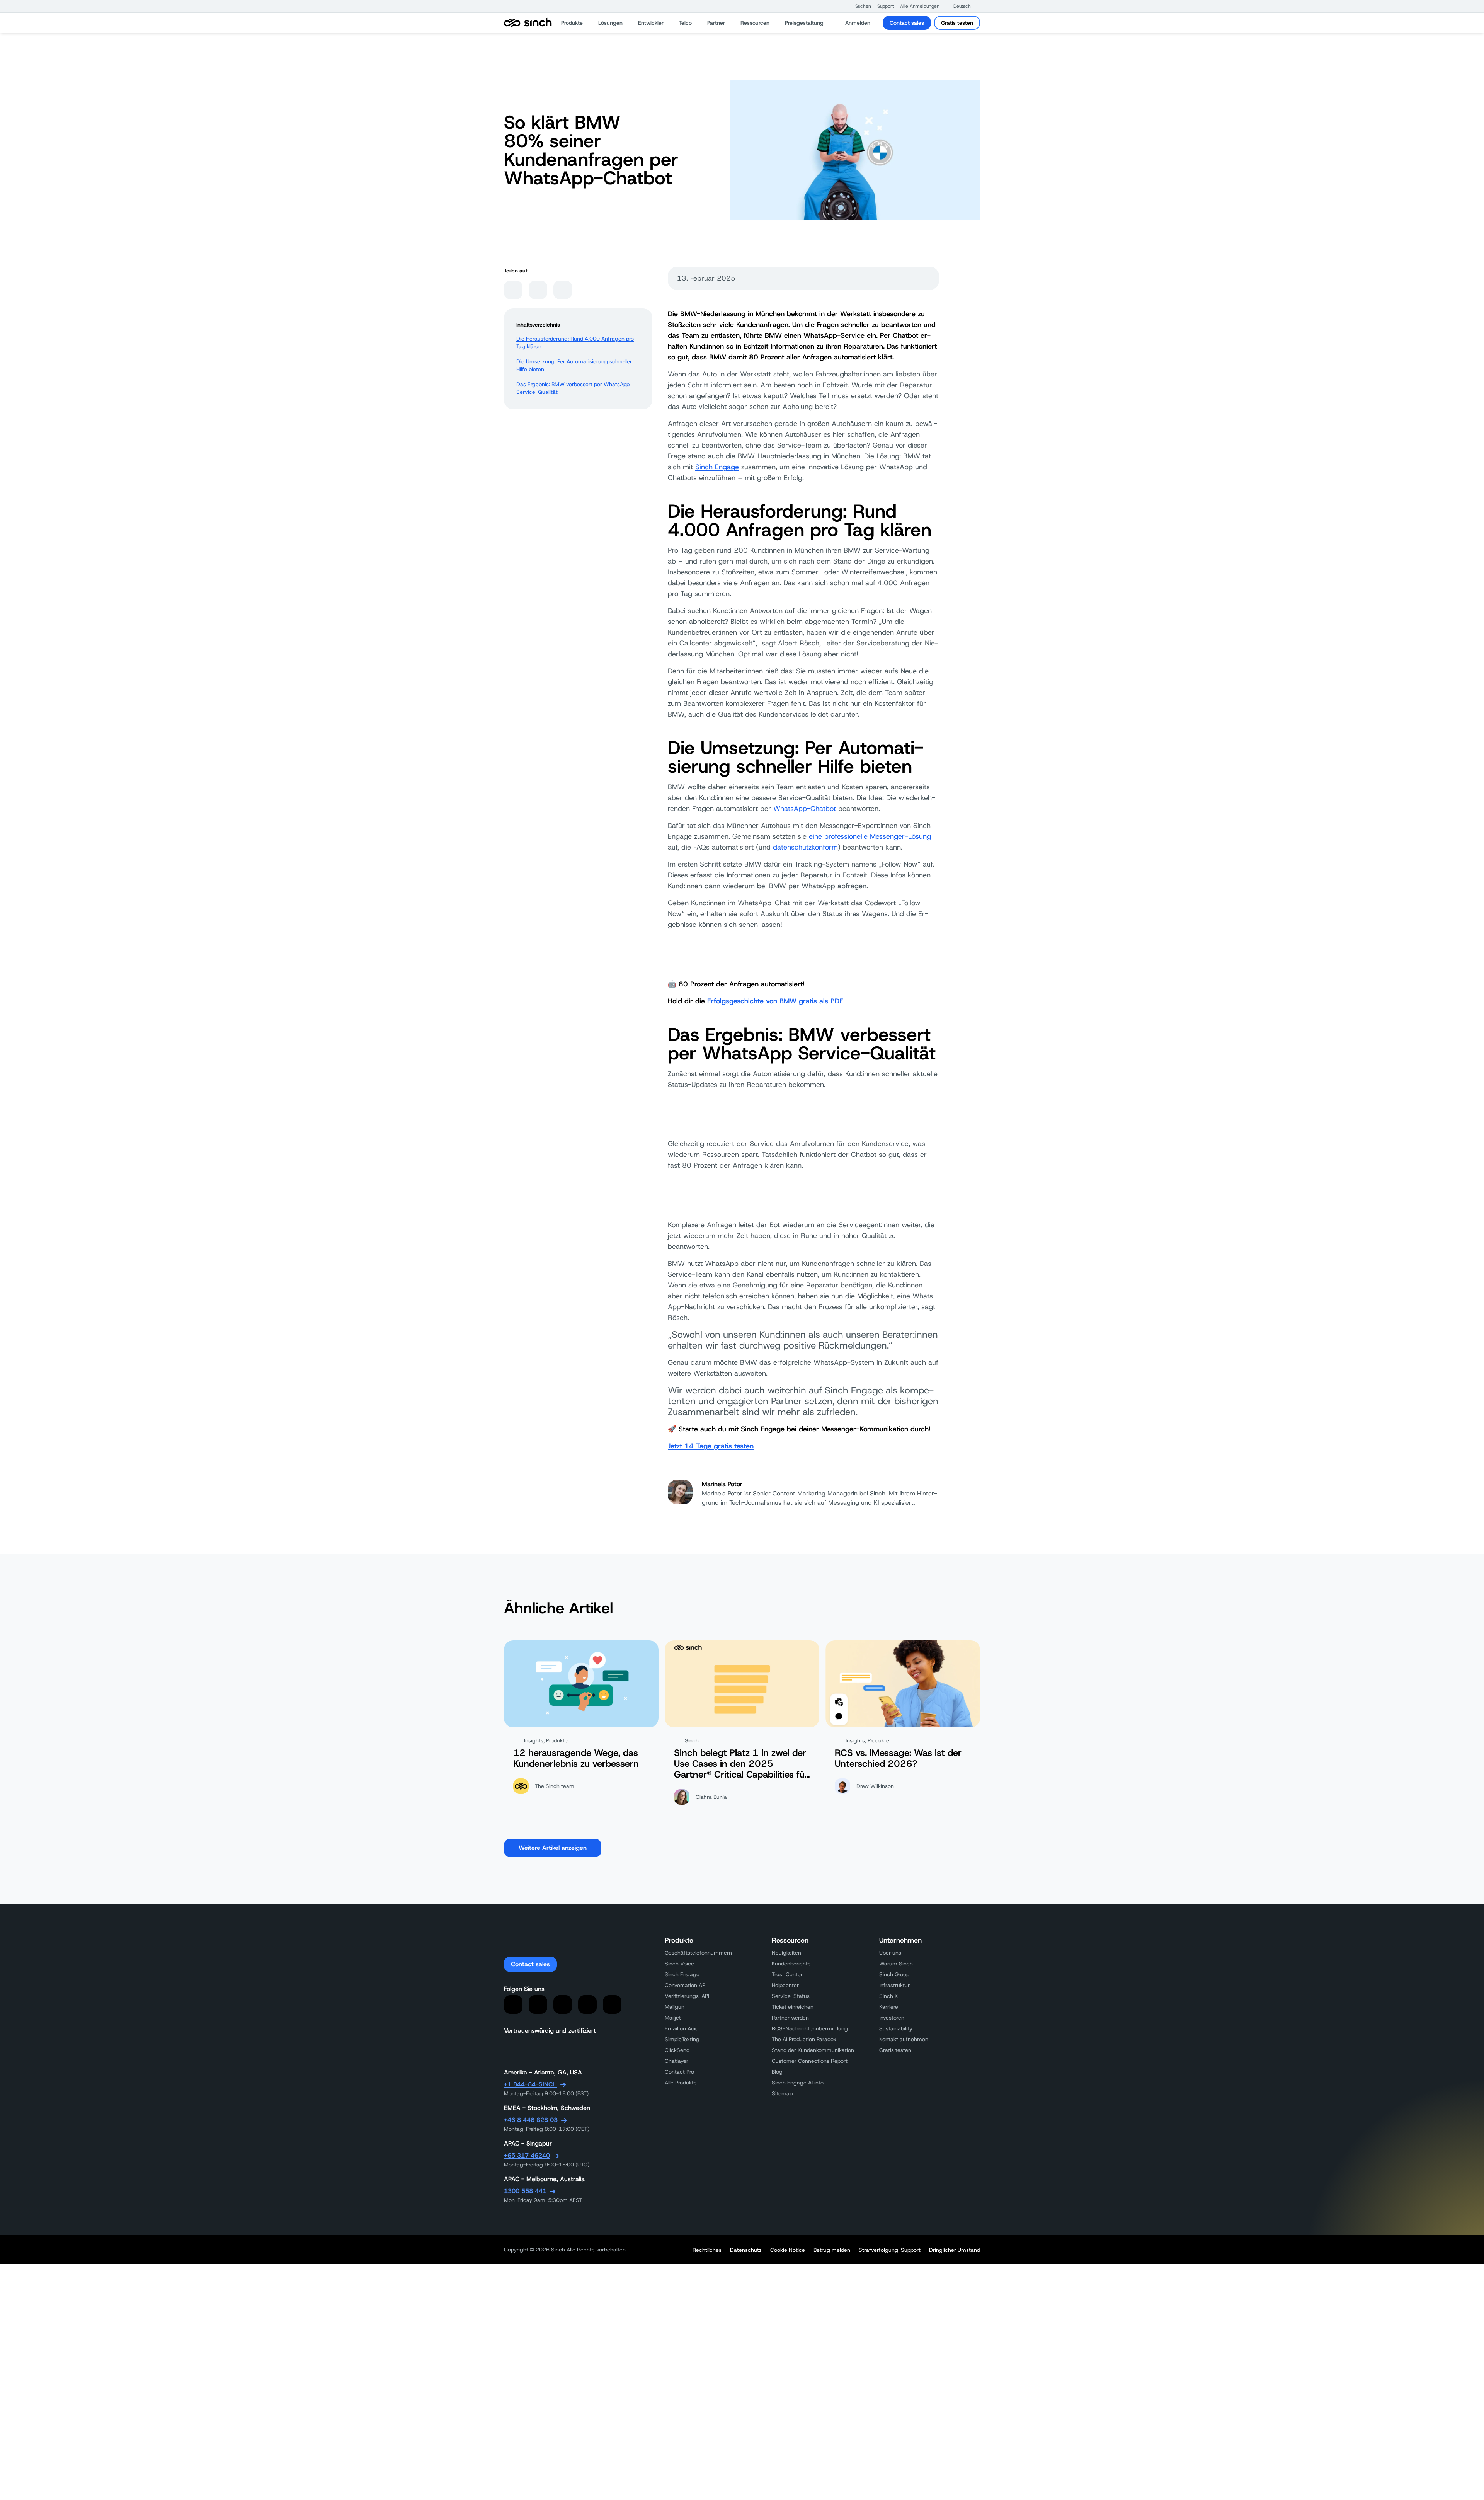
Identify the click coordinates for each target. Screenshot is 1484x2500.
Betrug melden (832, 2250)
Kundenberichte (791, 1964)
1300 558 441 (525, 2191)
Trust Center (787, 1974)
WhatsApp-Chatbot (805, 809)
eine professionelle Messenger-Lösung (870, 836)
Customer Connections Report (810, 2061)
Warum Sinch (896, 1964)
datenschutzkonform (805, 847)
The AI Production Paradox (804, 2039)
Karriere (889, 2007)
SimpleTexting (682, 2039)
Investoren (892, 2018)
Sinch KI (889, 1996)
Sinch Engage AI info (798, 2083)
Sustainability (896, 2028)
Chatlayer (676, 2061)
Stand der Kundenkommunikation (813, 2050)
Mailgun (675, 2007)
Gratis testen (957, 23)
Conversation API (686, 1985)
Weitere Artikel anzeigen (553, 1848)
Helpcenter (785, 1985)
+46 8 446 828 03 (531, 2120)
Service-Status (791, 1996)
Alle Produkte (681, 2083)
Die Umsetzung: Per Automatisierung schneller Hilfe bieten (574, 365)
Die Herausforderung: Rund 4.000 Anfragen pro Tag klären (575, 342)
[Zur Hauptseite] (528, 23)
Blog (777, 2072)
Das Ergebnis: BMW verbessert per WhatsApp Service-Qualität (573, 388)
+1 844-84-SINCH (530, 2084)
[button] (859, 6)
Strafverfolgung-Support (890, 2250)
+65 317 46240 (527, 2155)
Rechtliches (707, 2250)
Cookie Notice (788, 2250)
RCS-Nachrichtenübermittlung (810, 2028)
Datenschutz (746, 2250)
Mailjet (673, 2018)
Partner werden (790, 2018)
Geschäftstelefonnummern (698, 1953)
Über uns (890, 1953)
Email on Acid (682, 2028)
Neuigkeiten (786, 1953)
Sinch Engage (717, 467)
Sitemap (782, 2093)
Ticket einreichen (793, 2007)
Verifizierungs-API (687, 1996)
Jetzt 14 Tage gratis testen (711, 1446)
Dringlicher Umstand (955, 2250)
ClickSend (677, 2050)
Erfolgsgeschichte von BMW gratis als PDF (775, 1001)
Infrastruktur (894, 1985)
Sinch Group (894, 1974)
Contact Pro (679, 2072)
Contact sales (907, 23)
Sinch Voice (679, 1964)
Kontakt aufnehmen (904, 2039)
